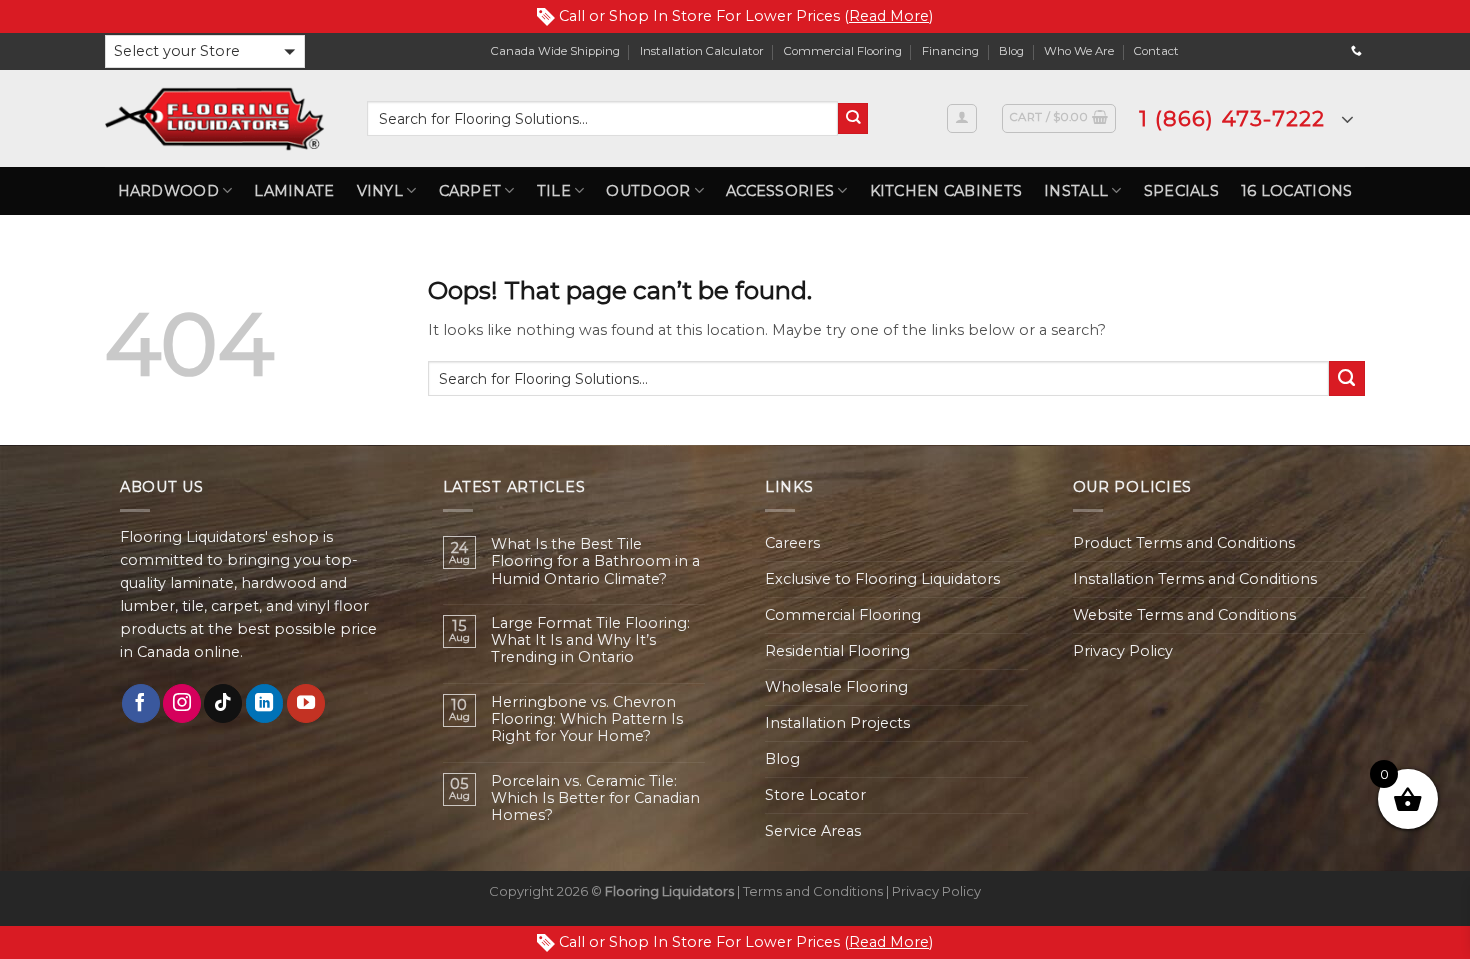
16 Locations (1296, 191)
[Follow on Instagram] (182, 703)
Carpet (470, 191)
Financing (950, 51)
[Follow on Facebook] (141, 703)
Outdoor (648, 191)
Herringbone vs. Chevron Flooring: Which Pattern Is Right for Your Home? (587, 720)
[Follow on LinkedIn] (265, 703)
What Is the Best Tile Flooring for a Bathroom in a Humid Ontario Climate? (595, 562)
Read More (889, 16)
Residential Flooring (837, 651)
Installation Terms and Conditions (1195, 579)
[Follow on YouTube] (306, 703)
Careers (792, 543)
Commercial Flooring (843, 51)
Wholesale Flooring (836, 687)
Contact (1156, 51)
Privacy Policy (1123, 651)
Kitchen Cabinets (946, 191)
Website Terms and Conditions (1184, 615)
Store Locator (815, 795)
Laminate (294, 191)
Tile (554, 191)
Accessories (780, 191)
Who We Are (1079, 51)
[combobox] (602, 118)
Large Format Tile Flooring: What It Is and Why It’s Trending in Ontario (590, 641)
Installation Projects (837, 723)
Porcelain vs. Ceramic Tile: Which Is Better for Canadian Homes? (595, 799)
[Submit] (853, 118)
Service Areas (813, 831)
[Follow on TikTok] (223, 703)
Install (1076, 191)
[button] (205, 51)
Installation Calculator (702, 51)
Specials (1181, 191)
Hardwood (168, 191)
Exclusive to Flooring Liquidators (882, 579)
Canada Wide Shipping (555, 51)
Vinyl (380, 191)
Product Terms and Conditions (1184, 543)
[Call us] (1356, 51)
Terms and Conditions (813, 891)
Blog (1011, 51)
